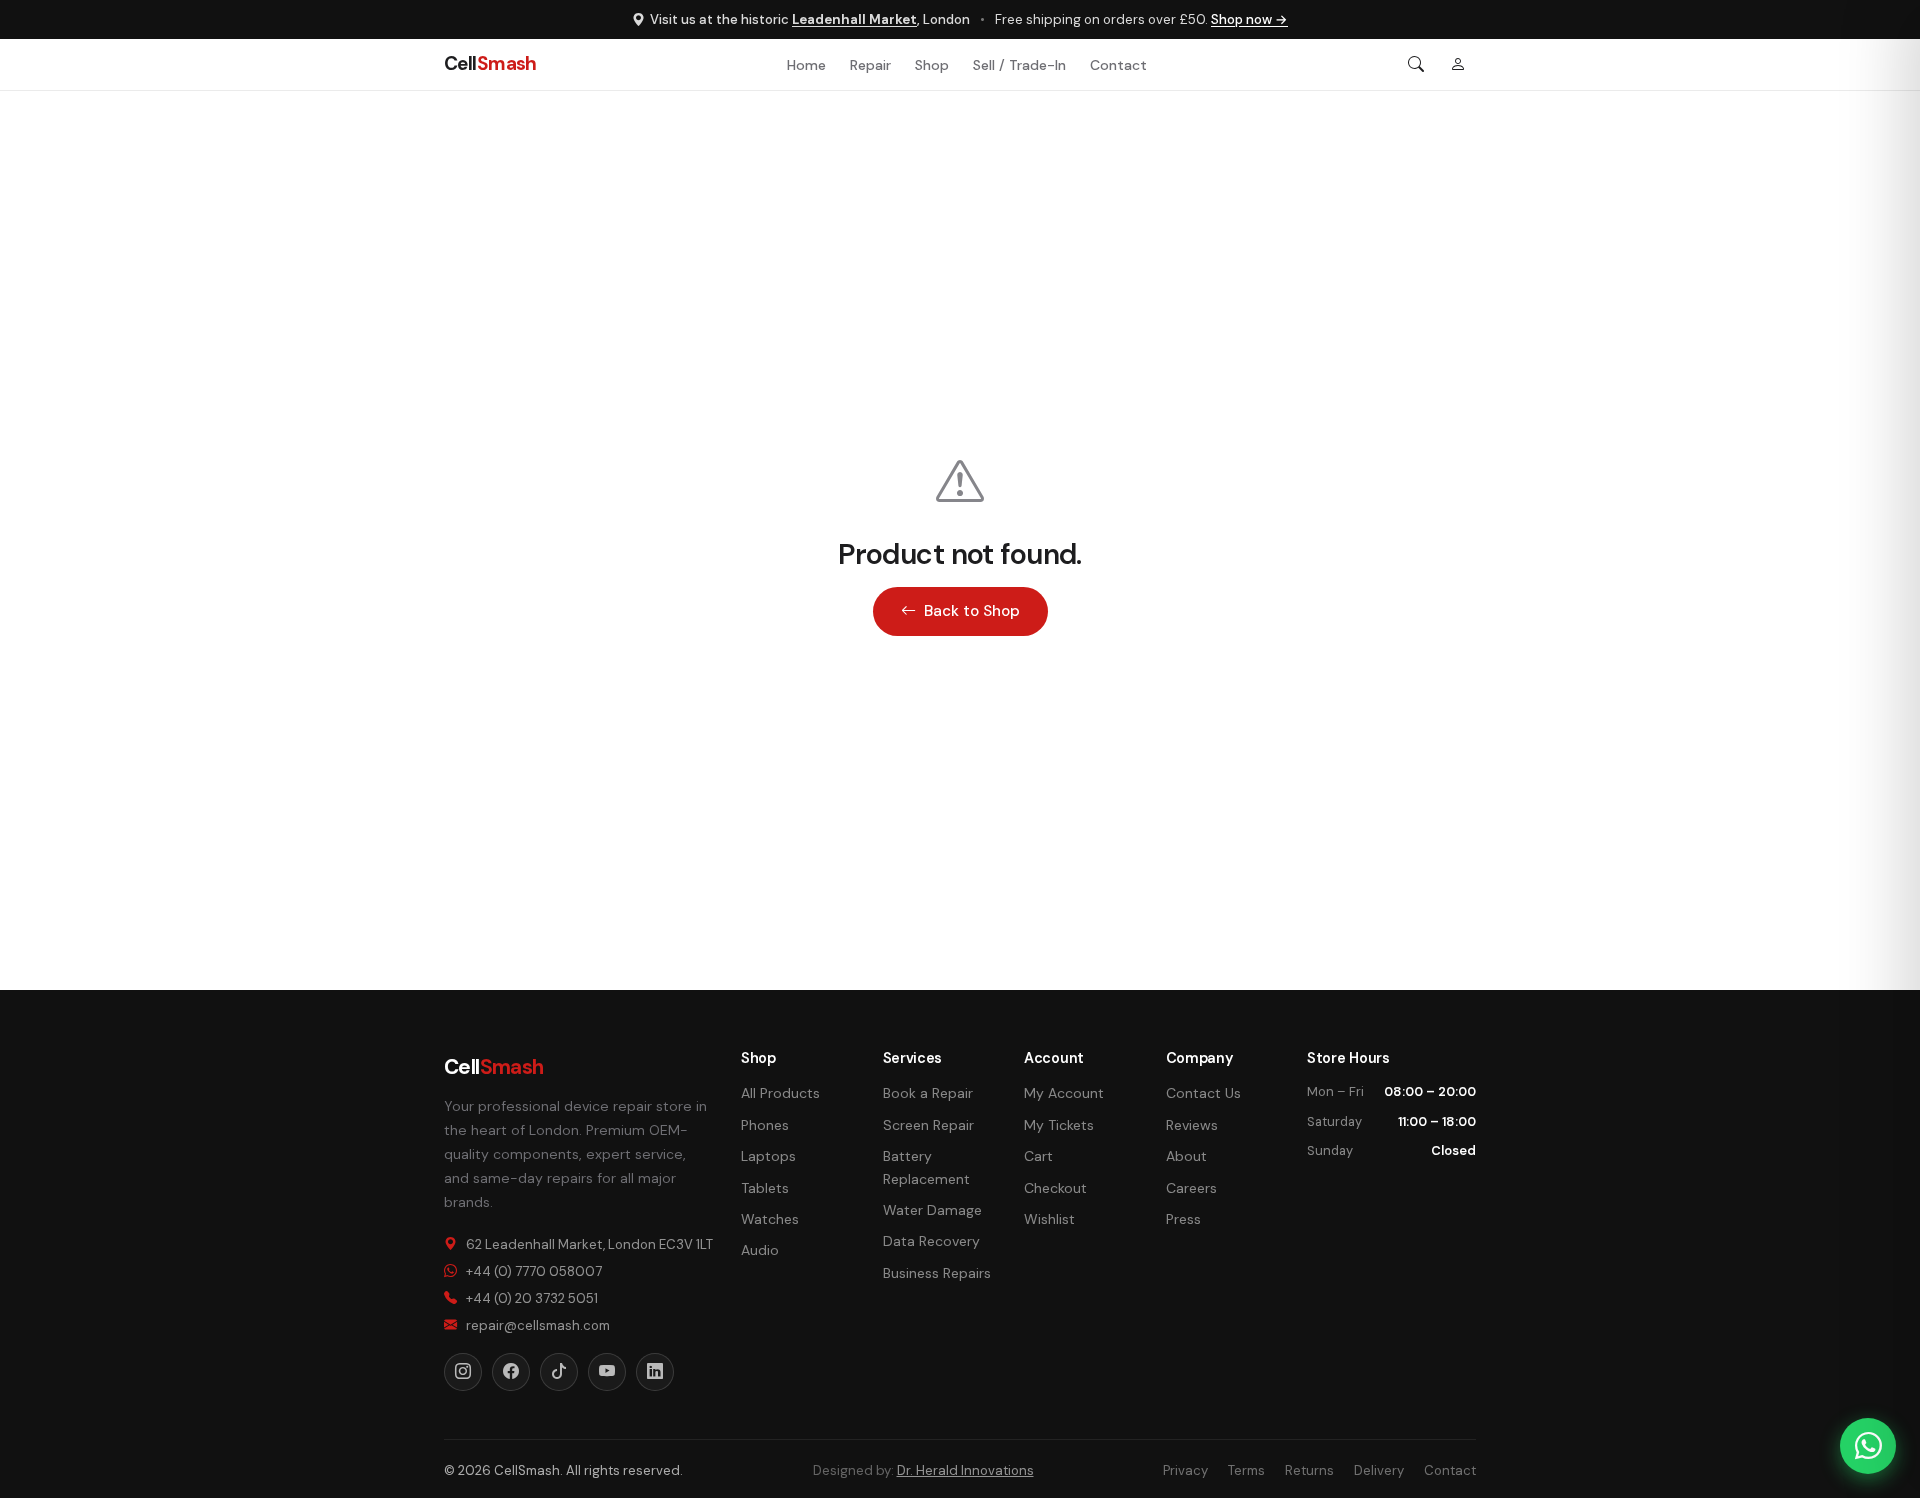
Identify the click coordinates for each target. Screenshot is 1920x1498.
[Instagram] (463, 1372)
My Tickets (1059, 1125)
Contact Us (1203, 1093)
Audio (760, 1250)
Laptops (768, 1156)
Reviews (1192, 1125)
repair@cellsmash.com (538, 1325)
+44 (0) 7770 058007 (534, 1271)
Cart (1038, 1156)
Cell (490, 63)
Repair (870, 65)
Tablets (765, 1188)
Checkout (1055, 1188)
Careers (1191, 1188)
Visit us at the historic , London (810, 19)
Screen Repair (928, 1125)
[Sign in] (1458, 65)
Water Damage (932, 1210)
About (1186, 1156)
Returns (1309, 1470)
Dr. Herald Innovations (965, 1470)
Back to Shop (972, 611)
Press (1183, 1219)
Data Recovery (931, 1241)
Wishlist (1049, 1219)
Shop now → (1249, 19)
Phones (765, 1125)
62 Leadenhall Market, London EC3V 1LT (589, 1244)
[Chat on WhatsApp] (1868, 1446)
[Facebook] (511, 1372)
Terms (1246, 1470)
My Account (1064, 1093)
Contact (1118, 65)
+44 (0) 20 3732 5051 (532, 1298)
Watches (770, 1219)
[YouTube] (607, 1372)
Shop (932, 65)
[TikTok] (559, 1372)
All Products (780, 1093)
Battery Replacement (926, 1167)
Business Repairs (937, 1273)
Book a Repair (928, 1093)
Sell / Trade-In (1019, 65)
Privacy (1185, 1470)
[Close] (1892, 749)
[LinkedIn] (655, 1372)
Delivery (1379, 1470)
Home (806, 65)
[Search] (1416, 65)
